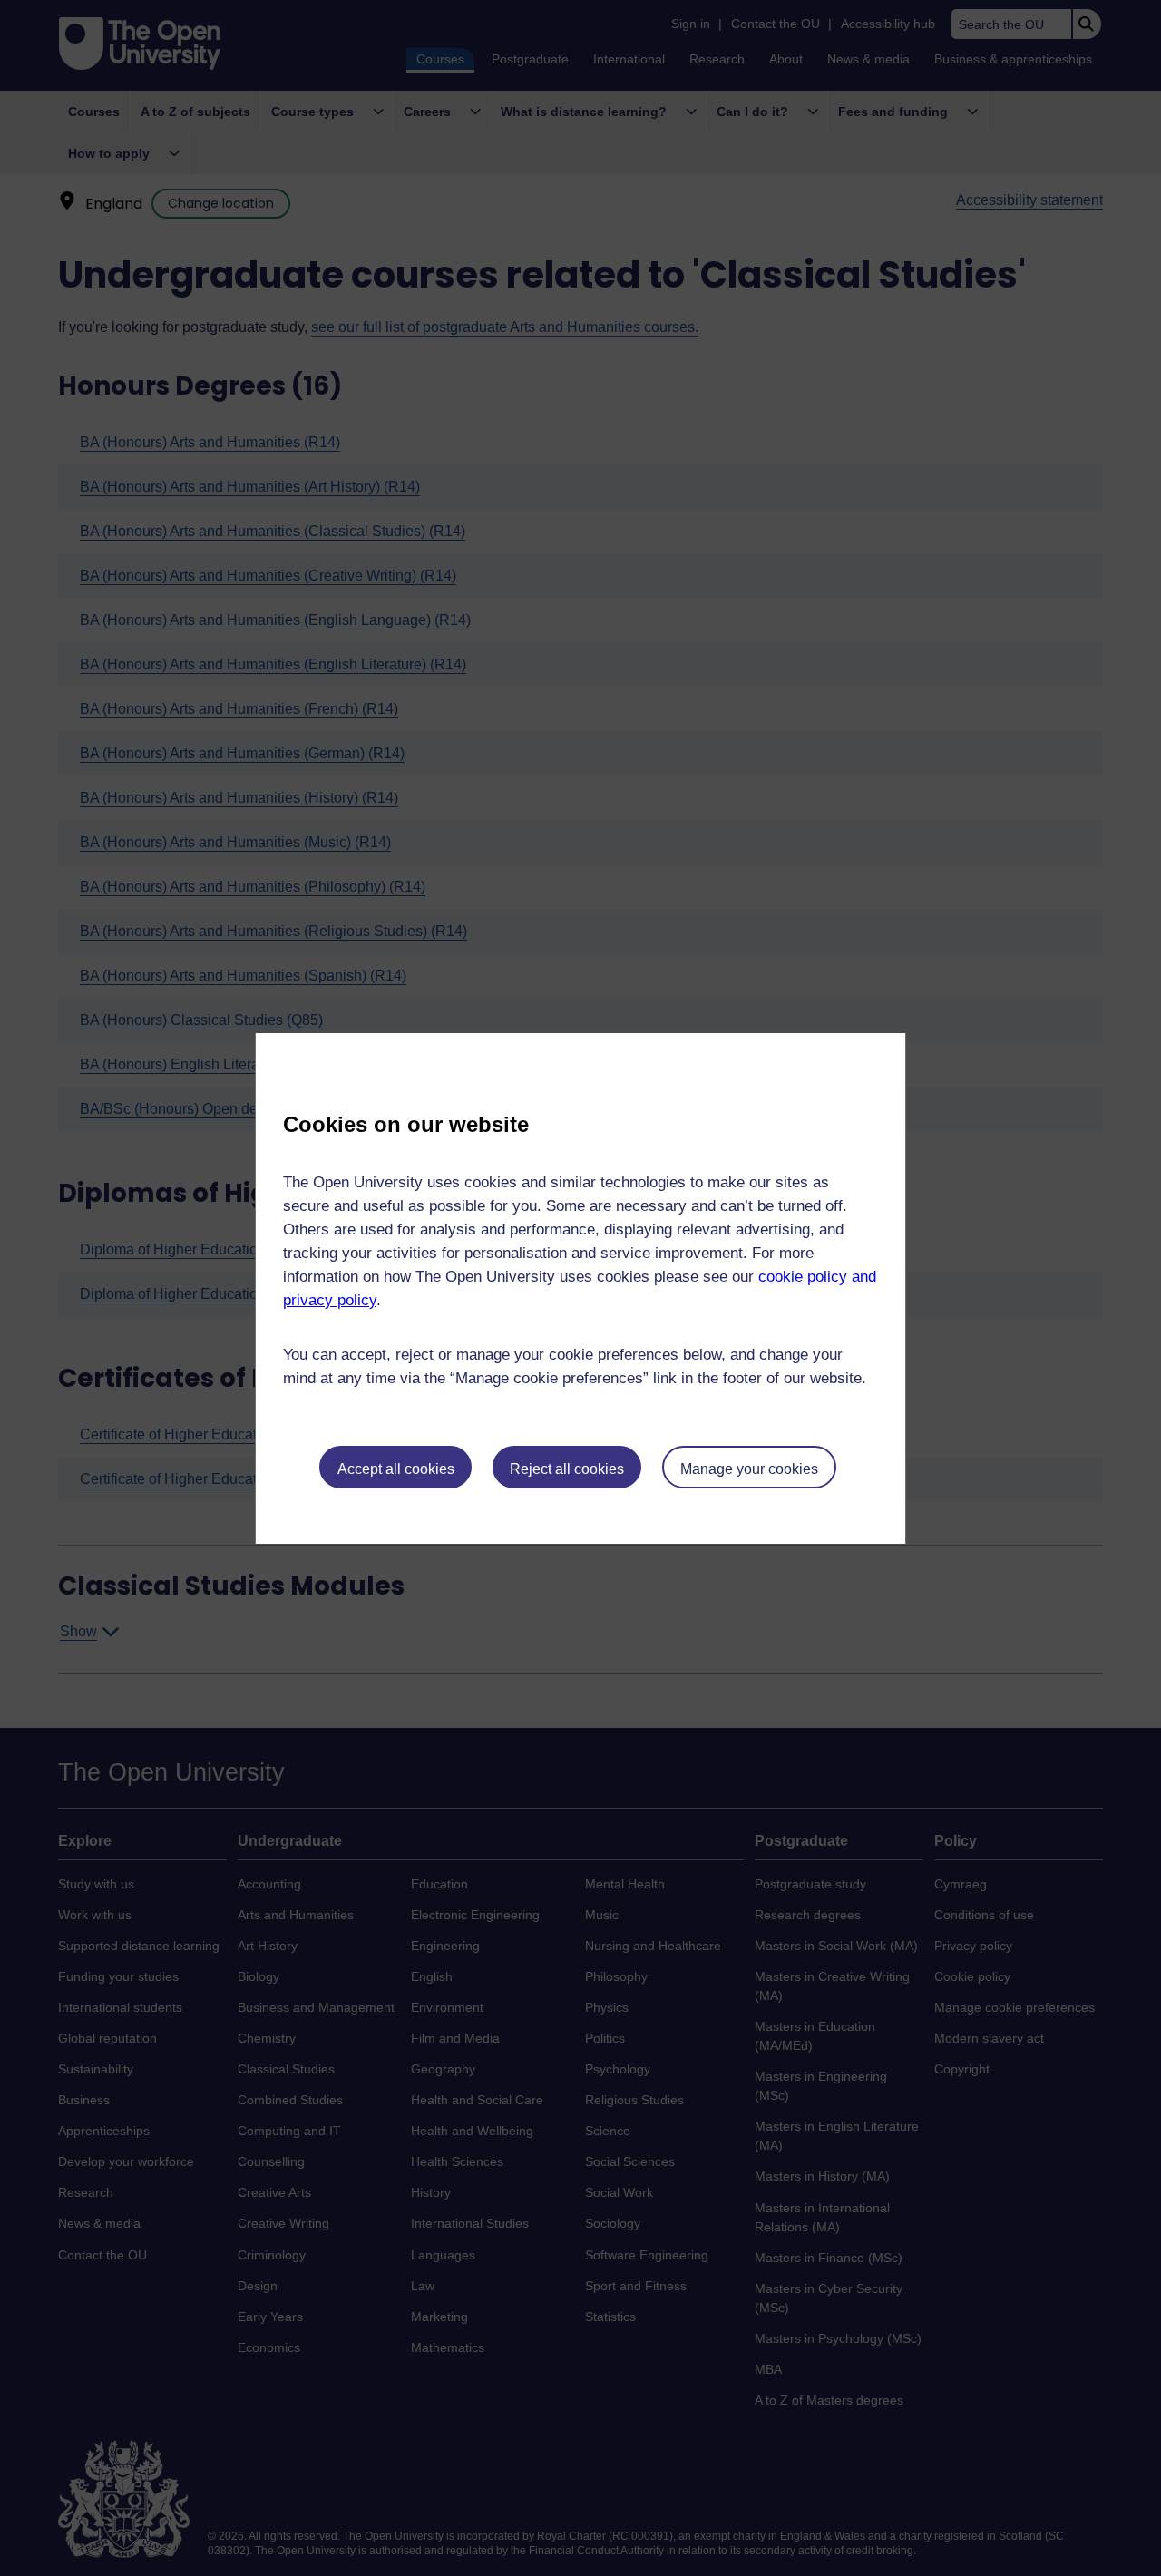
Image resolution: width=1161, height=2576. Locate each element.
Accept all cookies (396, 1469)
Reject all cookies (567, 1469)
